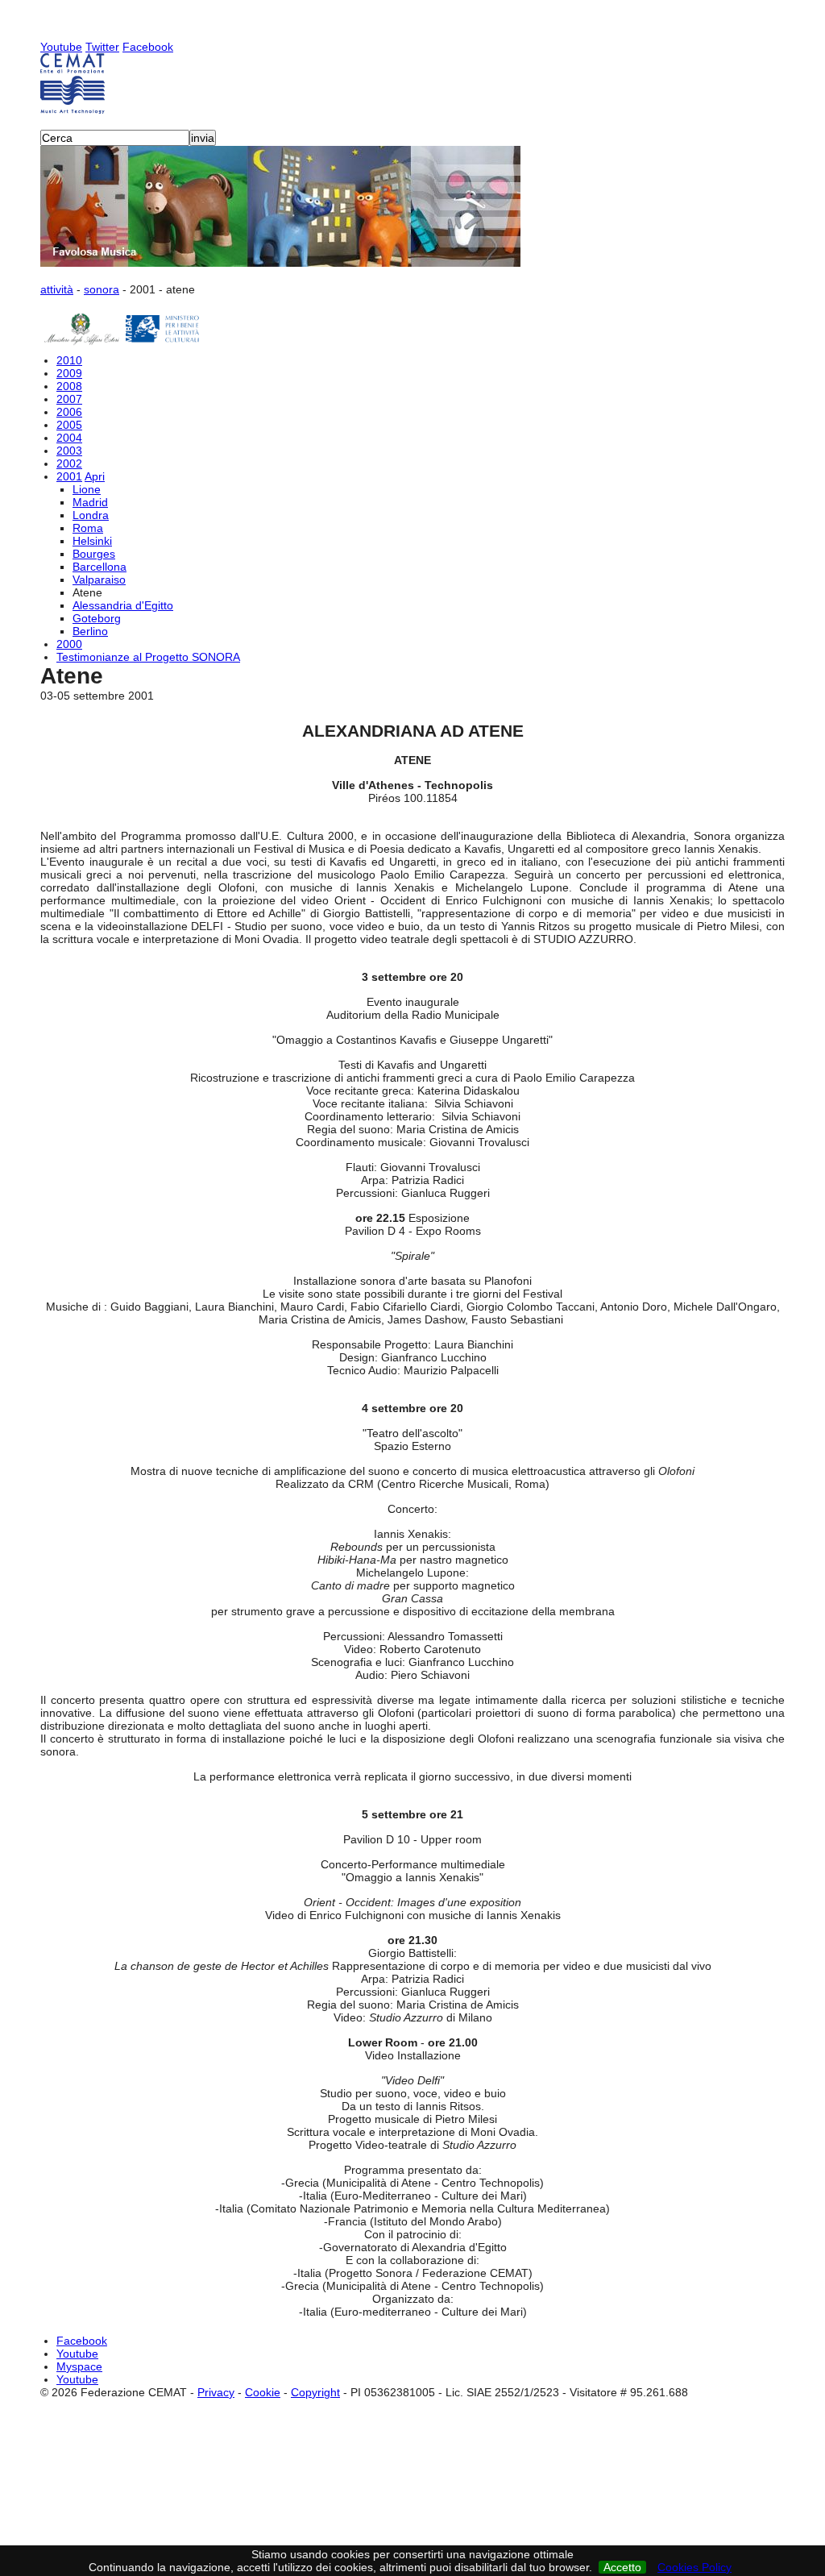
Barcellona (99, 567)
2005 (69, 425)
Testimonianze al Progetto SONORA (148, 657)
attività (57, 289)
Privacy (216, 2392)
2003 (69, 451)
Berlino (90, 631)
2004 (69, 438)
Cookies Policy (694, 2567)
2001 (69, 476)
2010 (69, 360)
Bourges (94, 554)
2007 (69, 399)
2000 (69, 644)
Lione (87, 489)
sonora (102, 289)
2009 (69, 373)
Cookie (263, 2392)
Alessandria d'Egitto (123, 605)
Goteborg (97, 618)
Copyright (315, 2392)
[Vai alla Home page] (412, 83)
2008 (69, 386)
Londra (91, 515)
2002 (69, 463)
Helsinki (92, 541)
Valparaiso (99, 580)
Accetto (622, 2567)
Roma (88, 528)
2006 (69, 412)
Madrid (90, 502)
